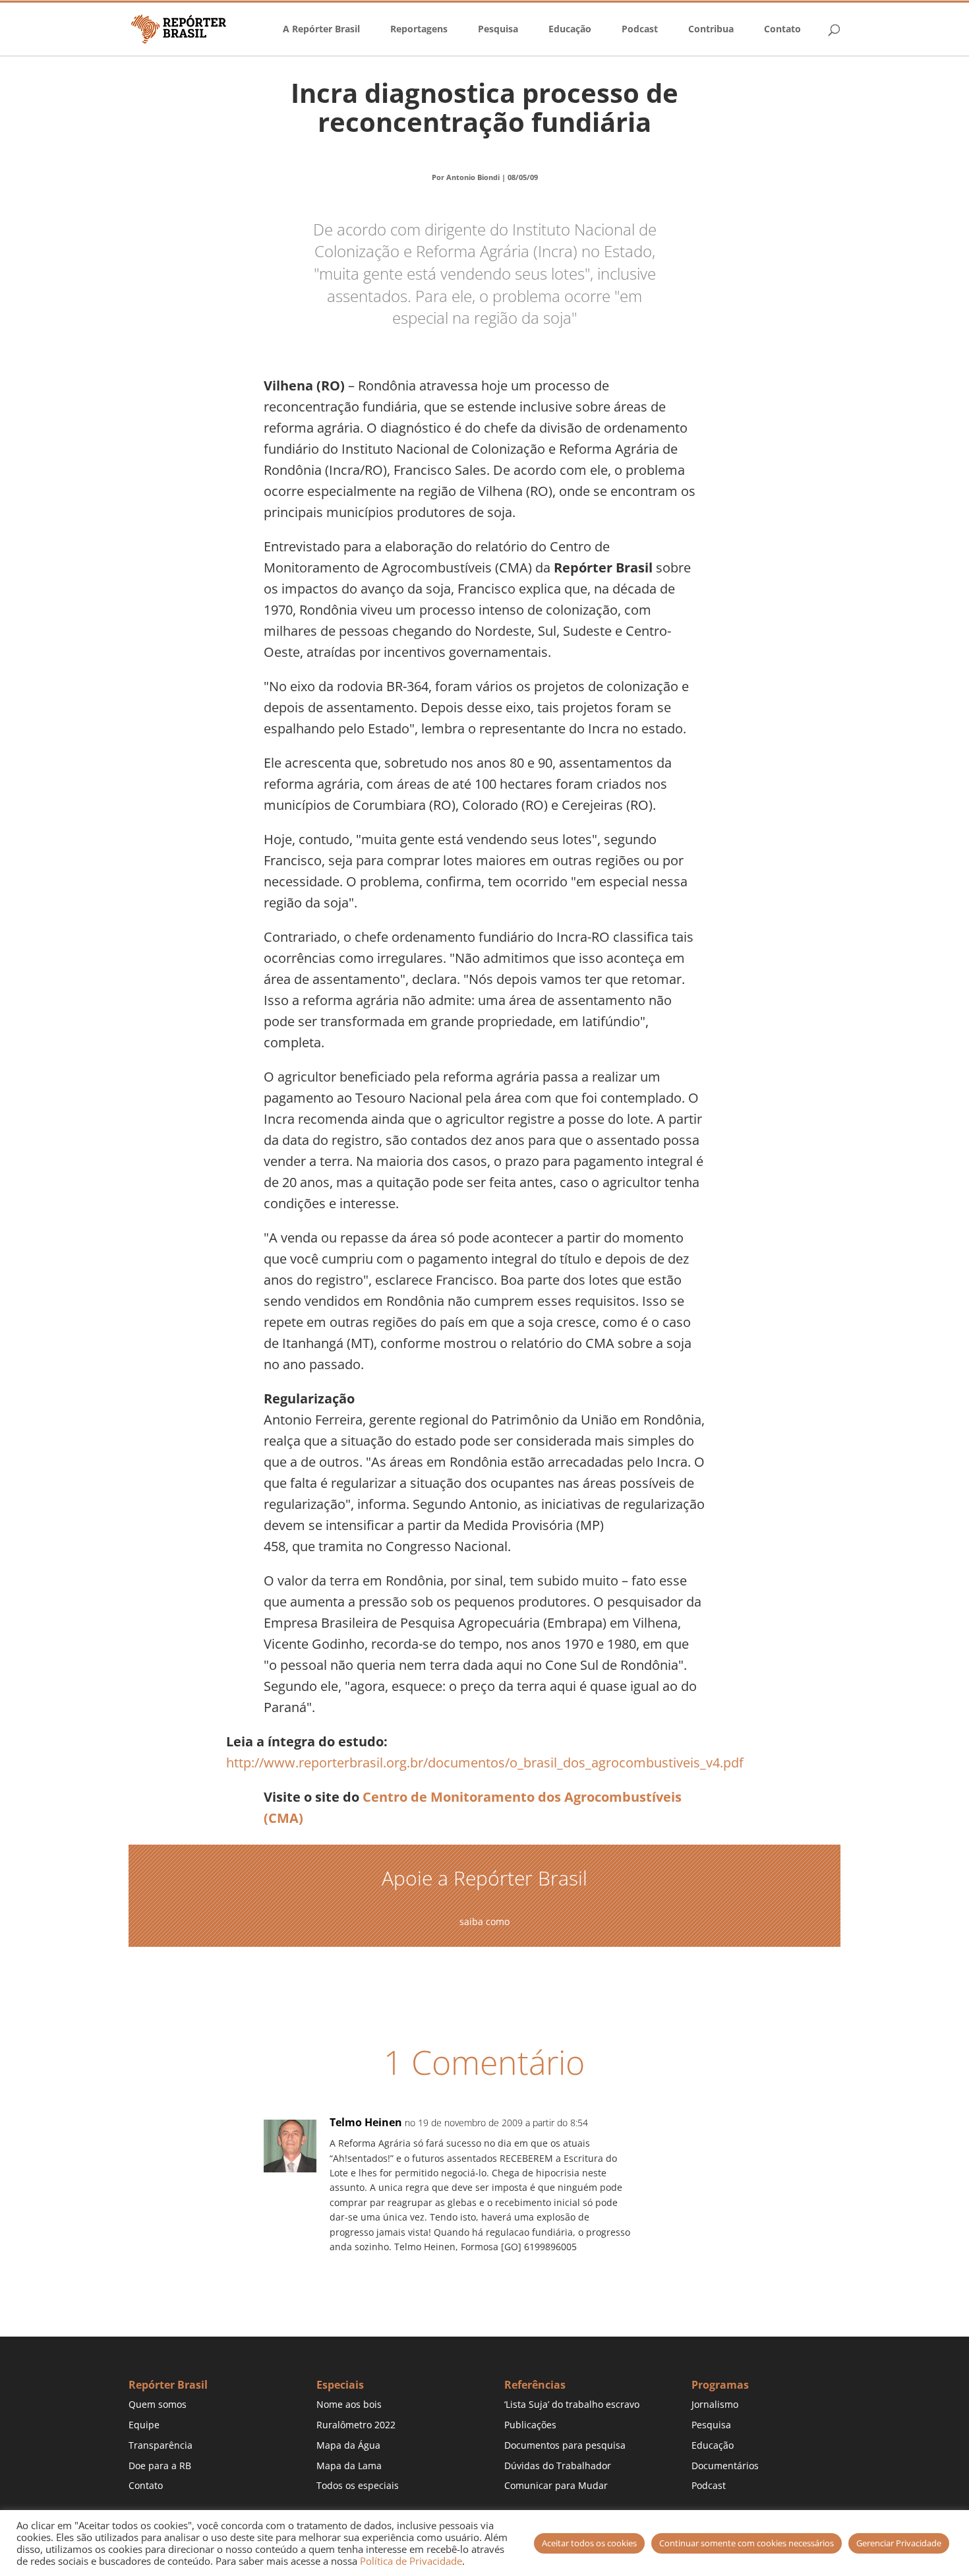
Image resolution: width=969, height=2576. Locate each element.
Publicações (530, 2425)
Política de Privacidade (411, 2561)
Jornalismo (715, 2404)
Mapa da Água (348, 2445)
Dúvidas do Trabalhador (558, 2466)
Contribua (711, 30)
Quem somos (158, 2404)
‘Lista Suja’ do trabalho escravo (572, 2404)
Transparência (161, 2445)
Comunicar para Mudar (556, 2485)
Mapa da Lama (349, 2466)
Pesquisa (498, 30)
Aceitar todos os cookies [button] (589, 2543)
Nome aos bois (349, 2404)
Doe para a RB (160, 2466)
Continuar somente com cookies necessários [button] (747, 2543)
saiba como (484, 1921)
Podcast (640, 30)
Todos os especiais (358, 2485)
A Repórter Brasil (321, 30)
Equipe (144, 2425)
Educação (570, 30)
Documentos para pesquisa (565, 2445)
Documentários (725, 2466)
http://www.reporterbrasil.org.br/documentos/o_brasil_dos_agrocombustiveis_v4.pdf (485, 1763)
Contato (782, 30)
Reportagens (419, 30)
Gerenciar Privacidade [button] (899, 2543)
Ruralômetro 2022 (356, 2425)
